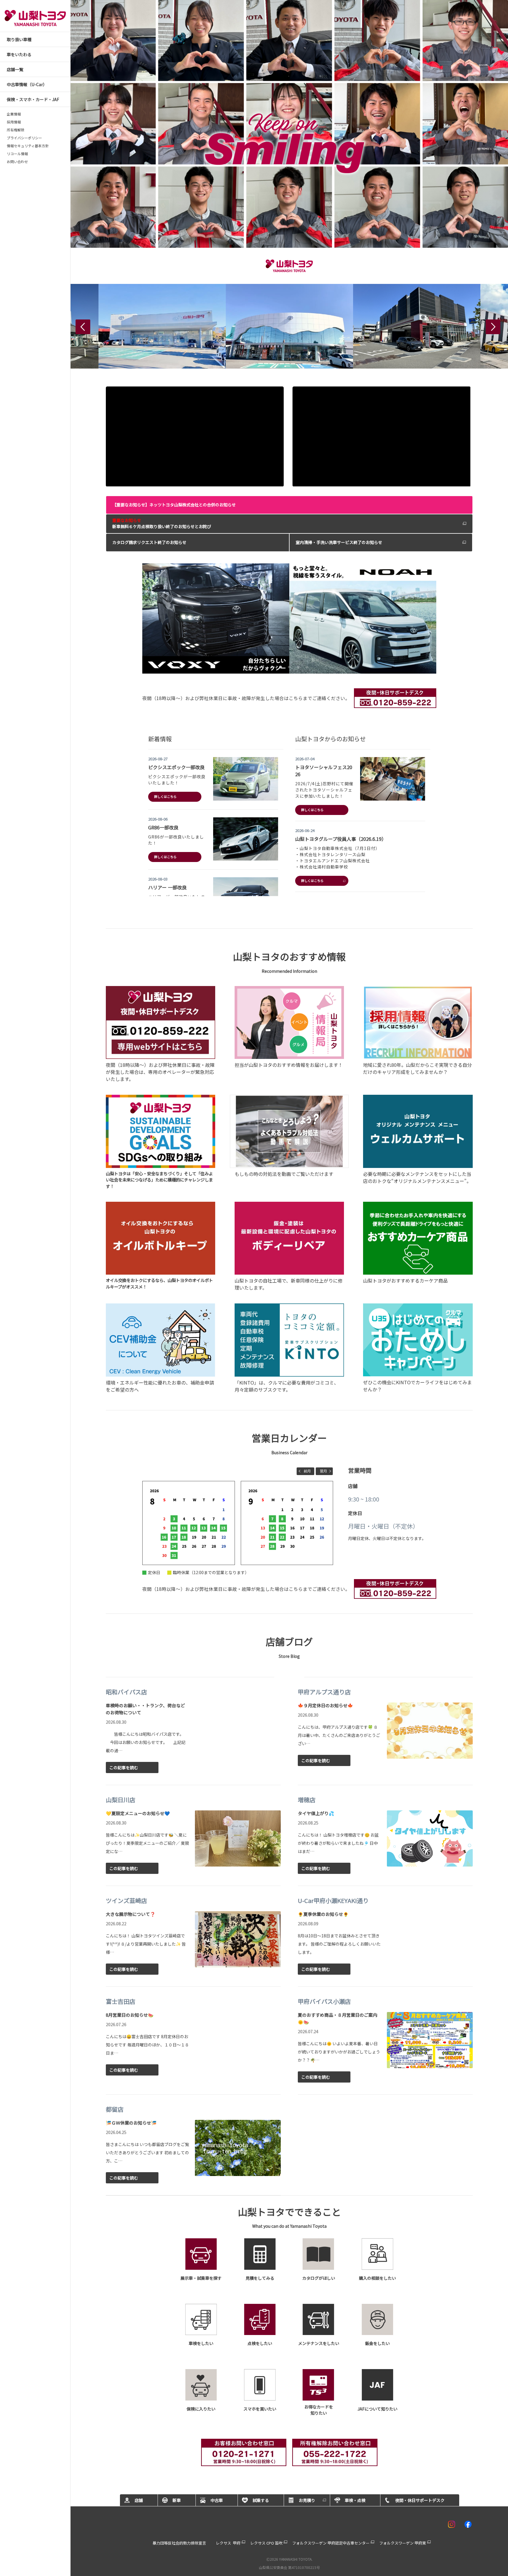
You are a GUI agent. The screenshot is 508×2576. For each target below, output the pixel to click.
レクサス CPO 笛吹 (266, 2543)
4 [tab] (297, 666)
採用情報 (14, 122)
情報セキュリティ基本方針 (28, 146)
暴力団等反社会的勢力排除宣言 (179, 2543)
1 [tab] (271, 666)
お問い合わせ (17, 162)
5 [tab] (306, 666)
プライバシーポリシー (24, 138)
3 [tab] (289, 666)
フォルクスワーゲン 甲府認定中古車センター (331, 2543)
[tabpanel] (289, 619)
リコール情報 (17, 154)
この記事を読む (124, 1767)
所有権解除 (16, 130)
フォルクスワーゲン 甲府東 (403, 2543)
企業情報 (14, 114)
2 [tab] (280, 666)
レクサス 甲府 (228, 2543)
